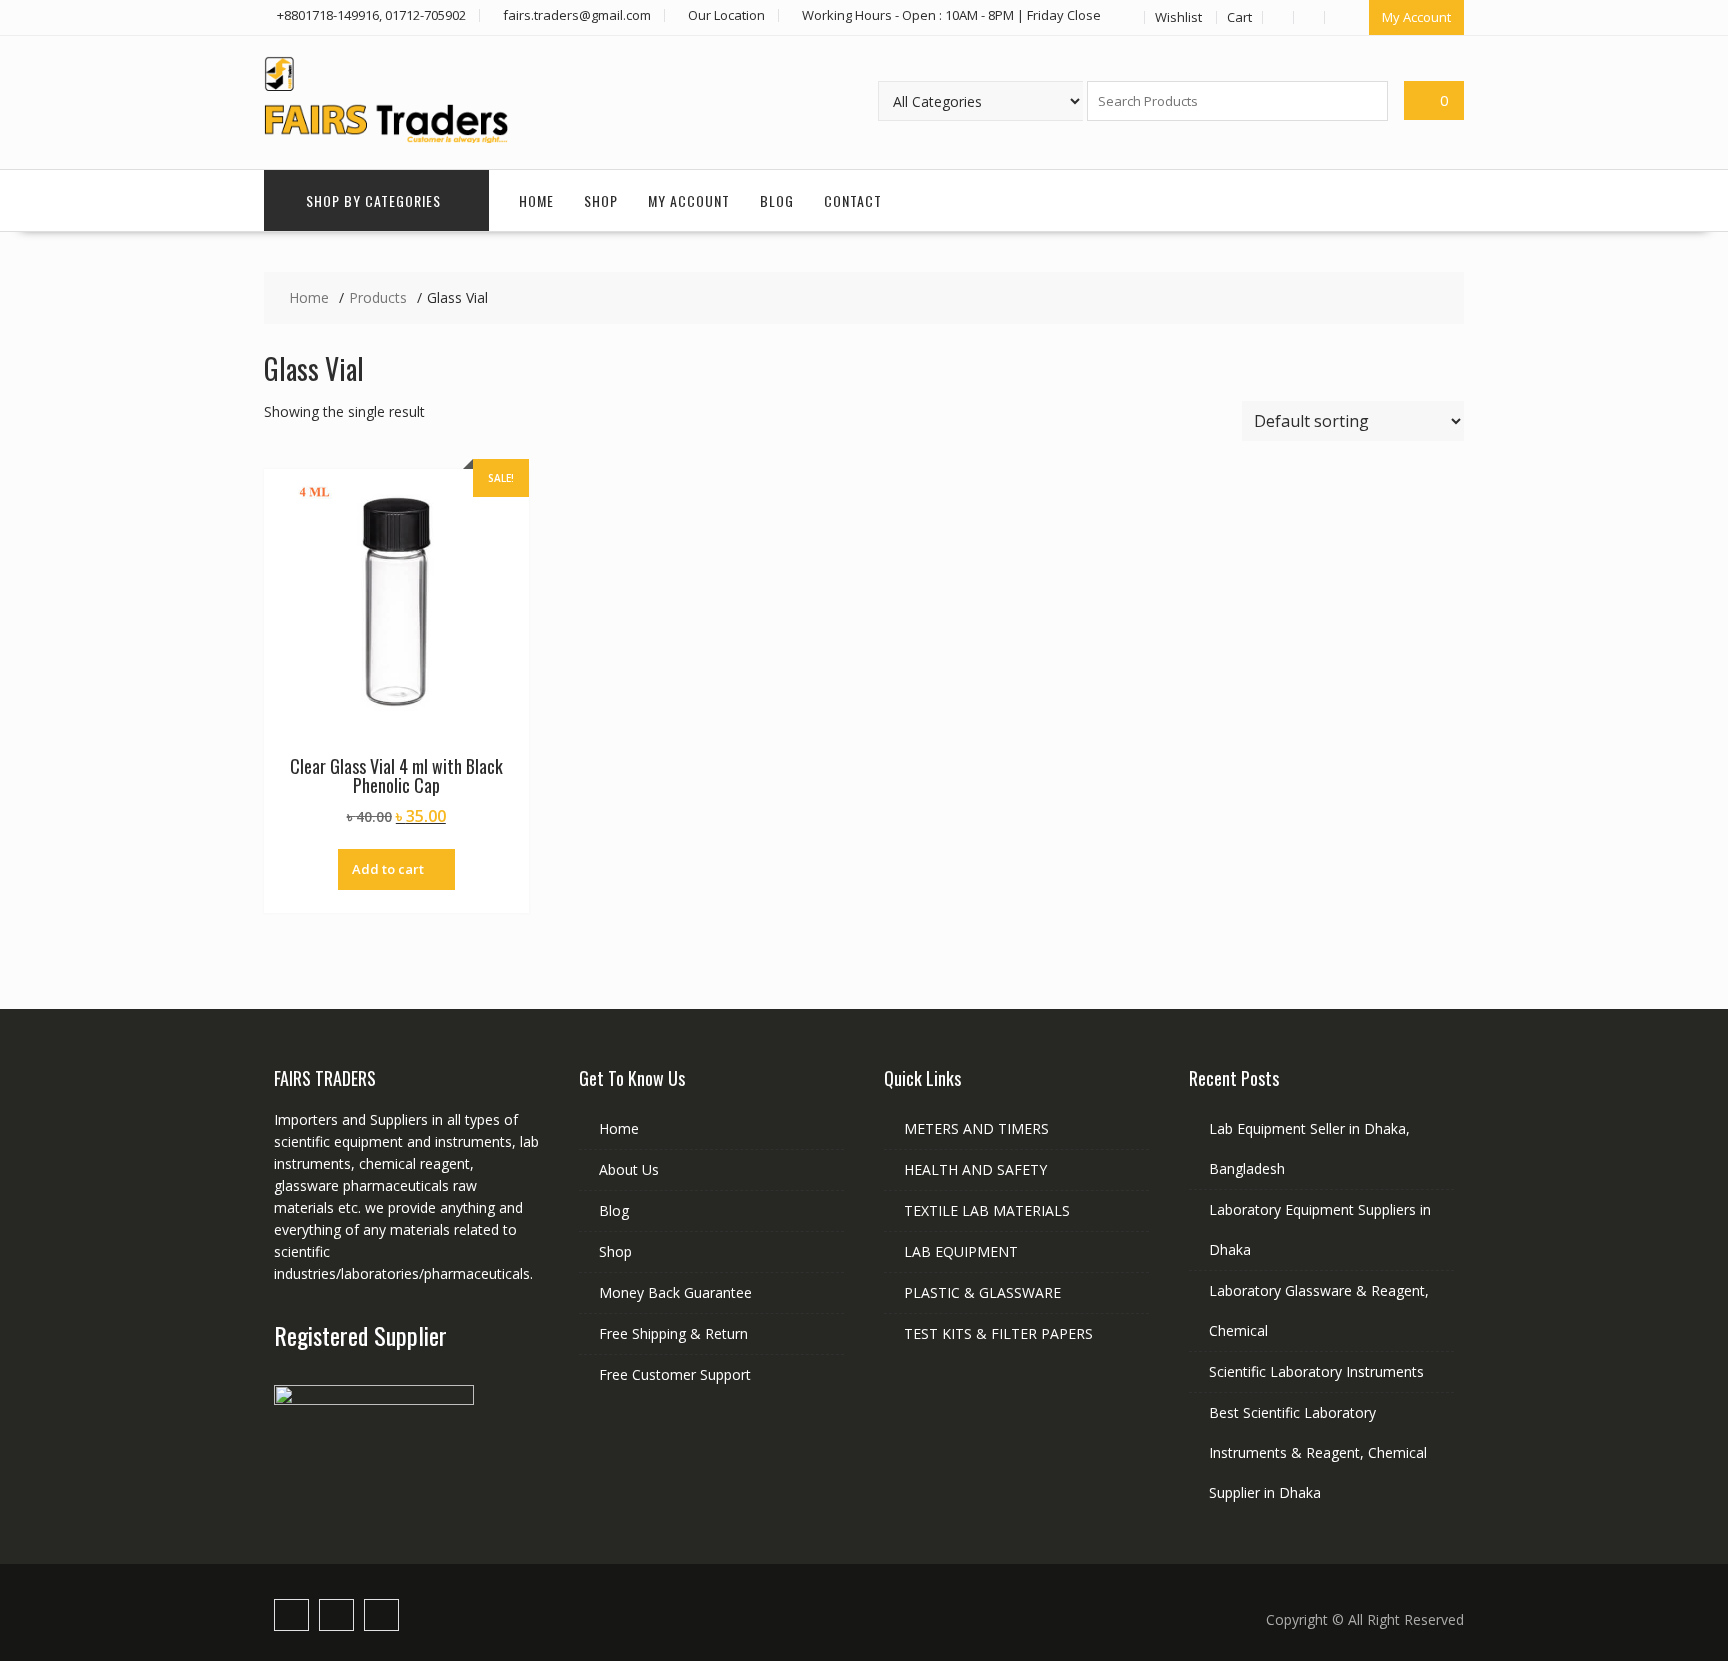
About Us (629, 1169)
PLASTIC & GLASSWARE (982, 1292)
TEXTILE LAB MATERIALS (987, 1210)
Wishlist (1178, 17)
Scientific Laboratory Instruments (1316, 1371)
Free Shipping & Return (673, 1333)
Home (536, 200)
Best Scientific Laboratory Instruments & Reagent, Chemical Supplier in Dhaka (1318, 1452)
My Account (1416, 17)
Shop (601, 200)
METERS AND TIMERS (976, 1128)
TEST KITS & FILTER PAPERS (998, 1333)
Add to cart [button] (388, 869)
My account (689, 200)
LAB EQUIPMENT (961, 1251)
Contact (853, 200)
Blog (777, 200)
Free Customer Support (675, 1374)
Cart (1239, 17)
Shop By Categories (373, 200)
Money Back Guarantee (675, 1292)
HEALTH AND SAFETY (975, 1169)
